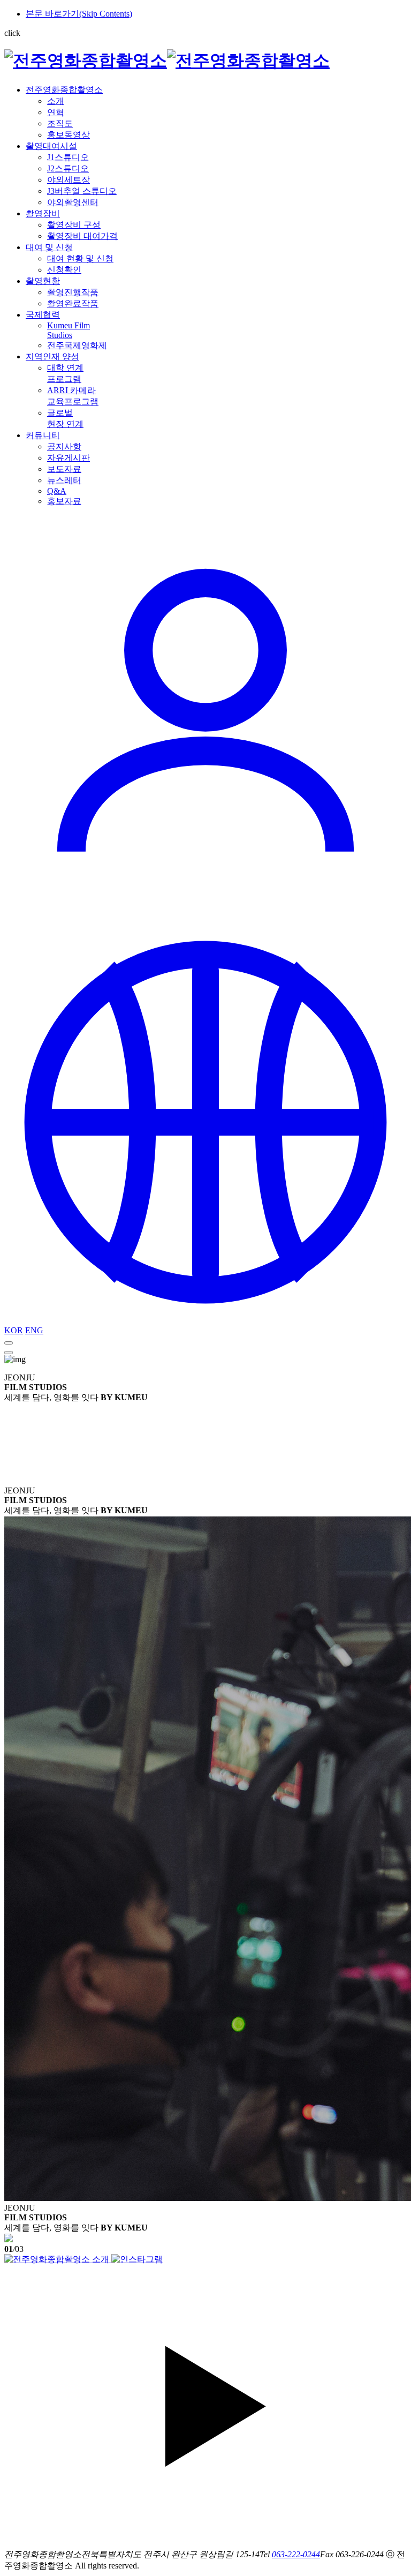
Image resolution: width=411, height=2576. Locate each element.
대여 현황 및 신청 (80, 258)
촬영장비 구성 (74, 225)
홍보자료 (64, 501)
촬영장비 (43, 213)
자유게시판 (68, 458)
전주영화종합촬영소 (64, 90)
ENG (34, 1330)
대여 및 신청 (49, 247)
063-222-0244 (296, 2554)
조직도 (60, 123)
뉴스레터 (64, 480)
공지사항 (64, 446)
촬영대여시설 (51, 146)
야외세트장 (68, 180)
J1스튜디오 (68, 157)
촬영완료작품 (73, 303)
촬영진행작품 (73, 292)
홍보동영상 (68, 135)
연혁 (56, 112)
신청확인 (64, 270)
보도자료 (64, 469)
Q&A (57, 491)
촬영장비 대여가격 (82, 236)
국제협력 (43, 315)
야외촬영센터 (73, 202)
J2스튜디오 (68, 168)
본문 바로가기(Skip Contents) (79, 14)
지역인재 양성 (52, 356)
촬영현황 (43, 281)
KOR (14, 1330)
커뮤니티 (43, 435)
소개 (56, 101)
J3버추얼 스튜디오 (82, 191)
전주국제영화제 (77, 345)
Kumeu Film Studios (68, 330)
